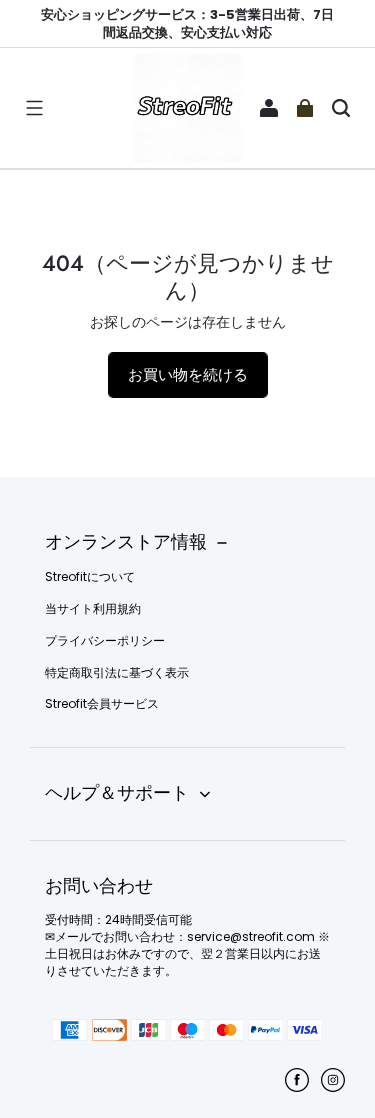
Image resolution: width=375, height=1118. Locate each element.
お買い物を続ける (188, 374)
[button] (34, 108)
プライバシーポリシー (105, 641)
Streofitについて (90, 577)
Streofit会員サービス (102, 704)
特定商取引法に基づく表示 (117, 673)
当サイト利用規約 (93, 609)
